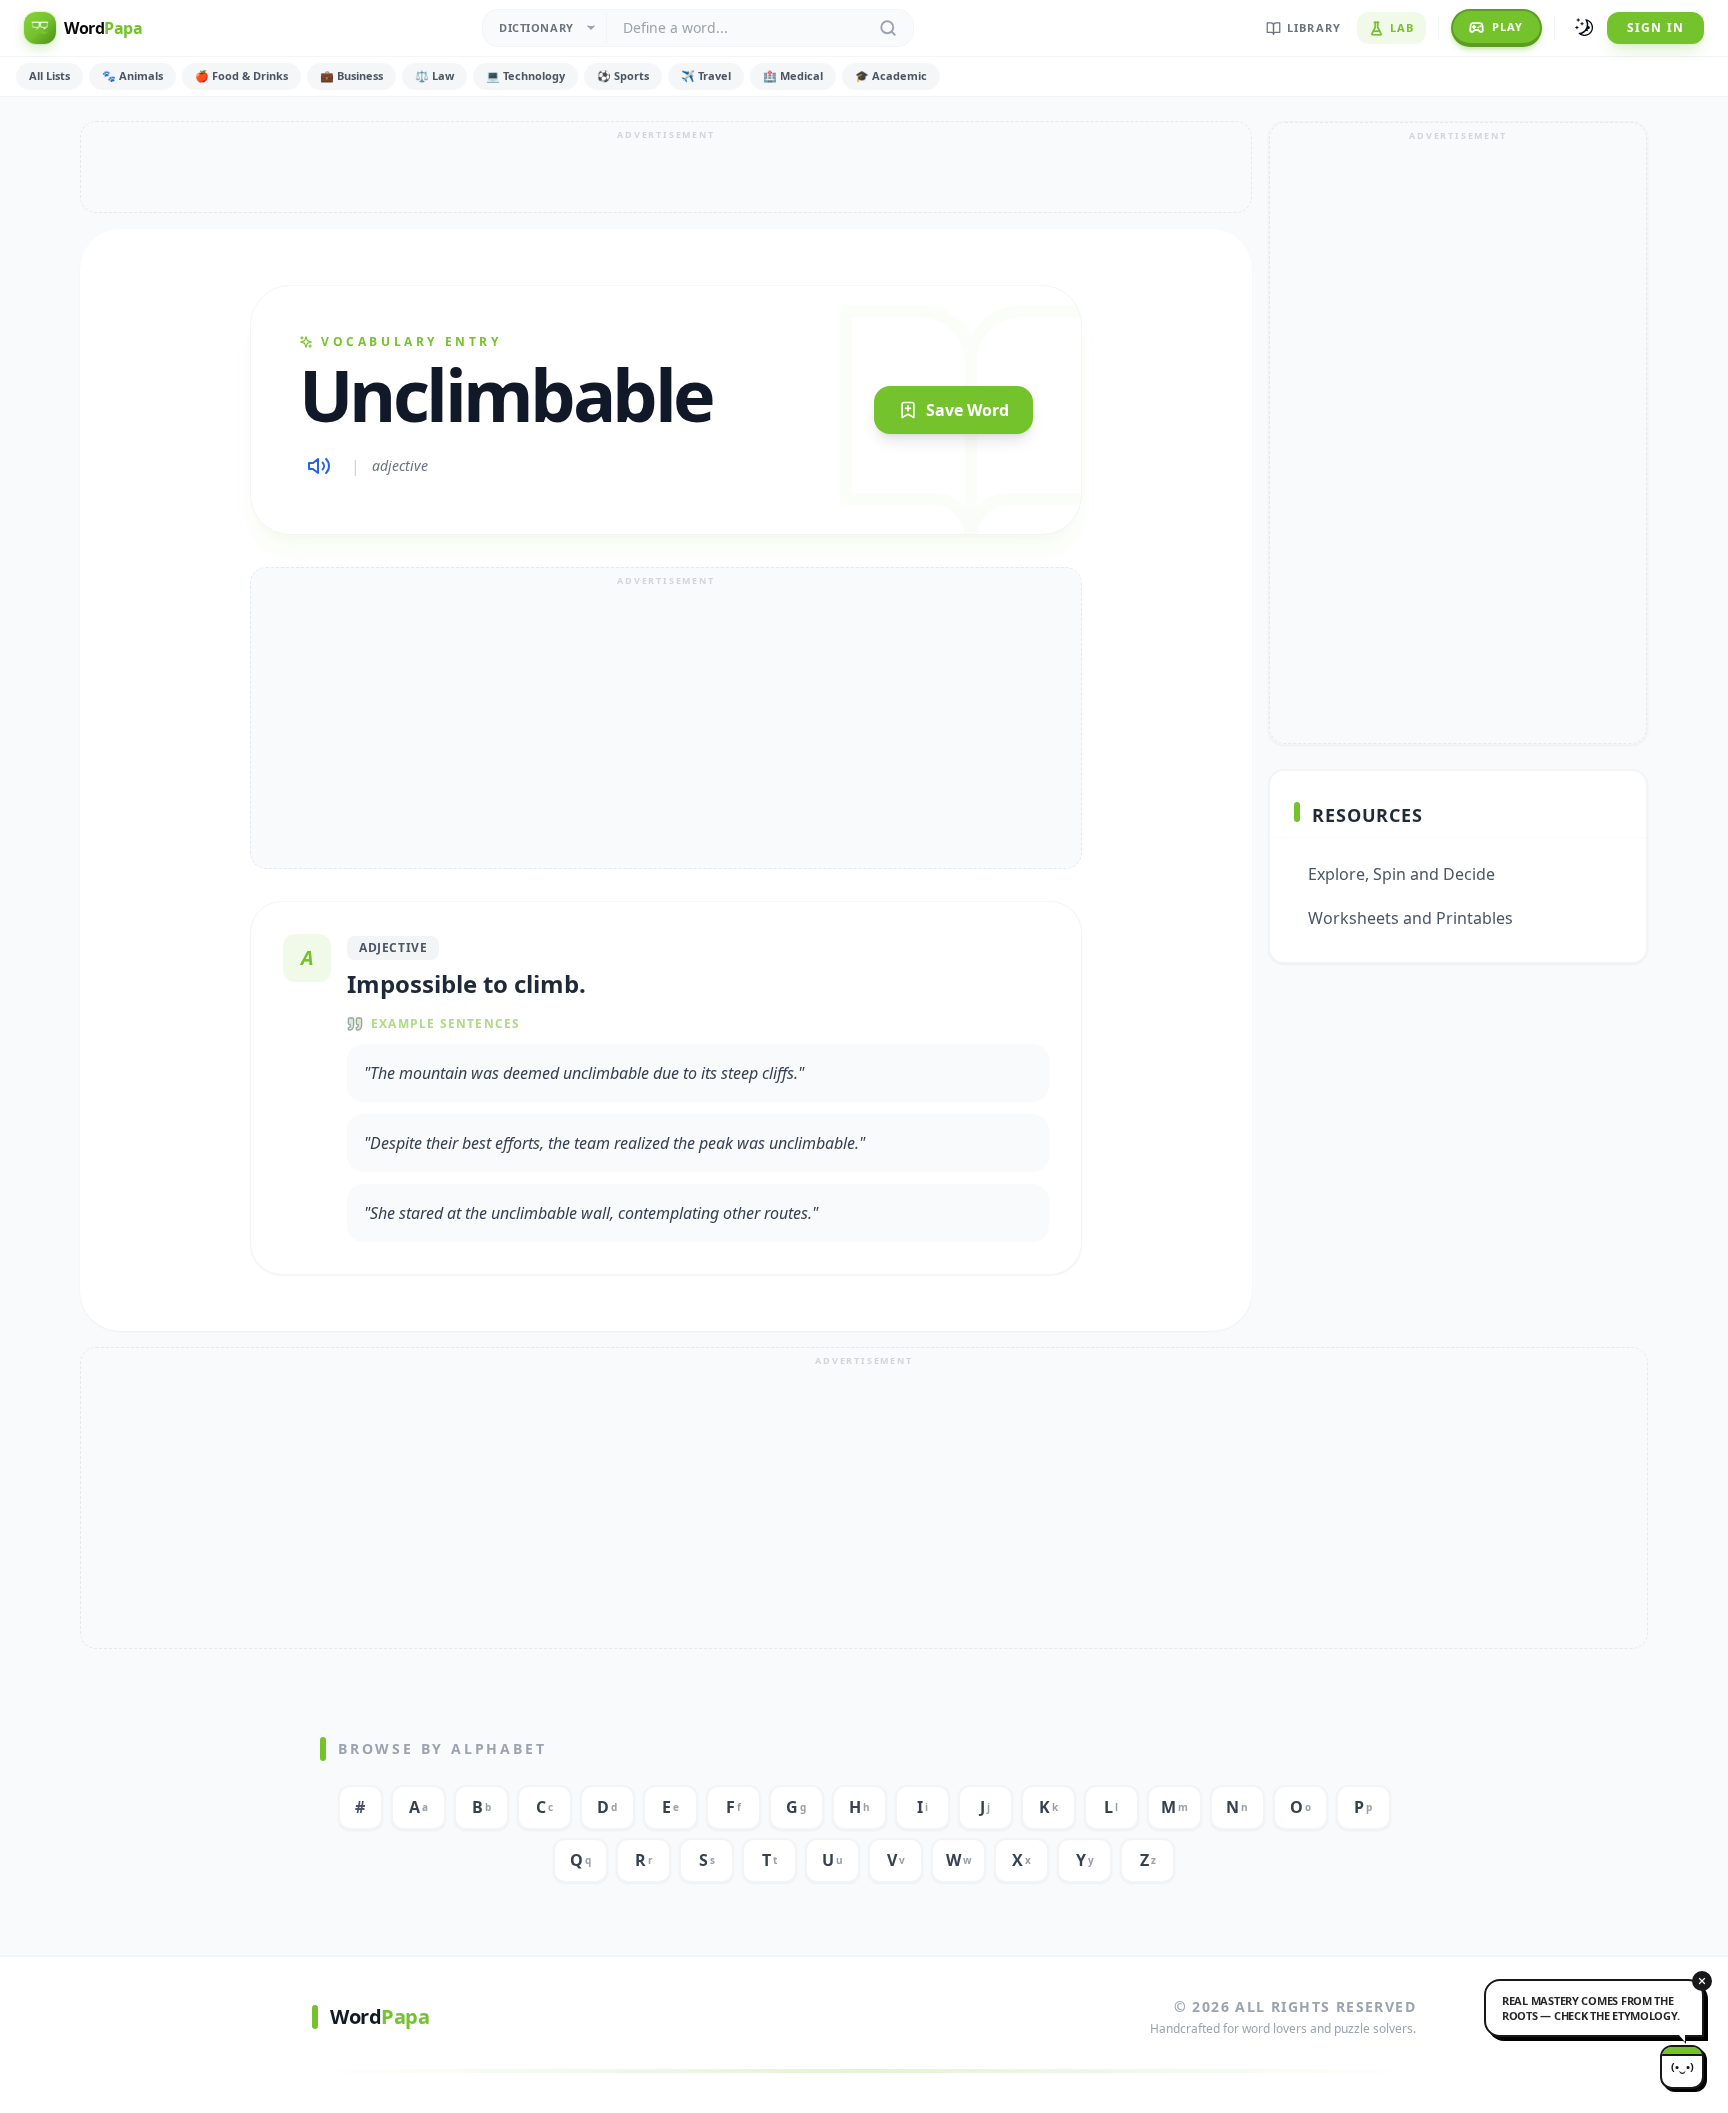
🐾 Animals (132, 75)
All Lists (49, 75)
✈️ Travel (706, 75)
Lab (1402, 27)
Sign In (1655, 27)
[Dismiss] (1702, 1981)
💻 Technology (525, 75)
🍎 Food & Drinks (241, 75)
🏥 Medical (793, 75)
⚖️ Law (434, 75)
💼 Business (351, 75)
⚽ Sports (623, 75)
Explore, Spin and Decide (1401, 874)
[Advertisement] (666, 167)
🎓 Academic (891, 75)
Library (1314, 27)
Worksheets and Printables (1410, 918)
